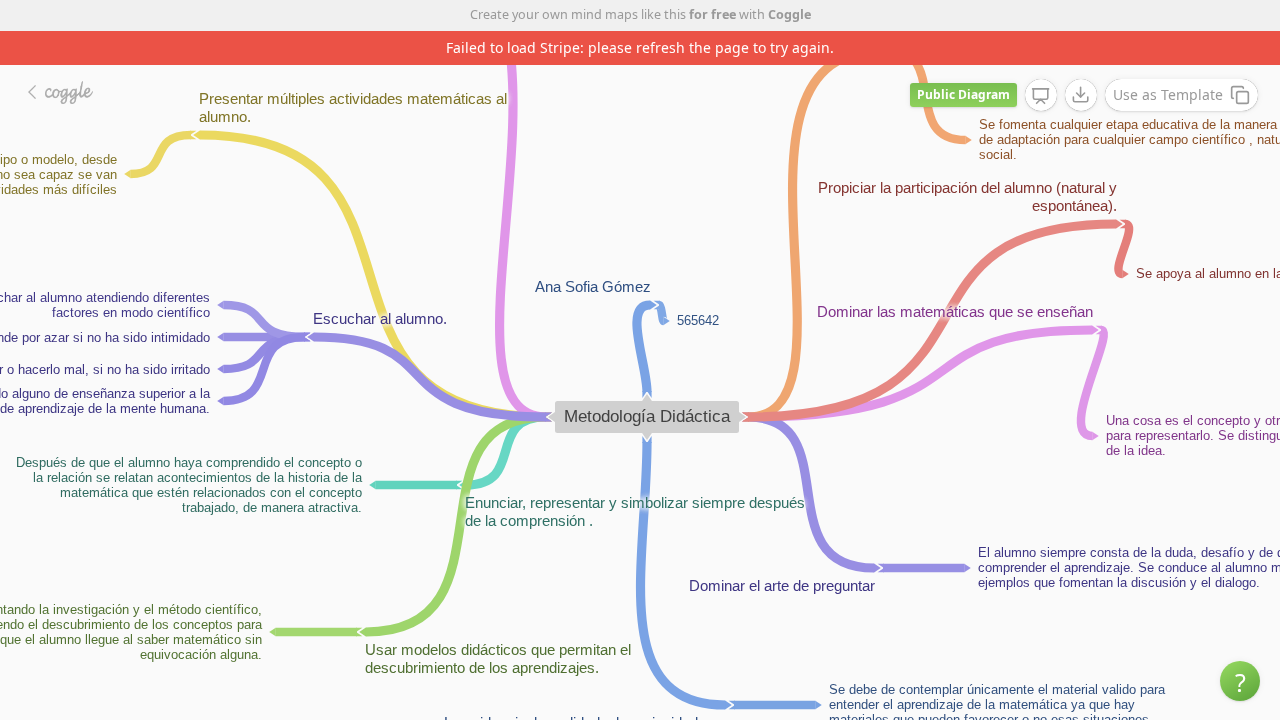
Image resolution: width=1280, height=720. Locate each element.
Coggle (789, 14)
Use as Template (1168, 94)
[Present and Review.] (1041, 96)
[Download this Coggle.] (1081, 95)
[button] (1240, 681)
